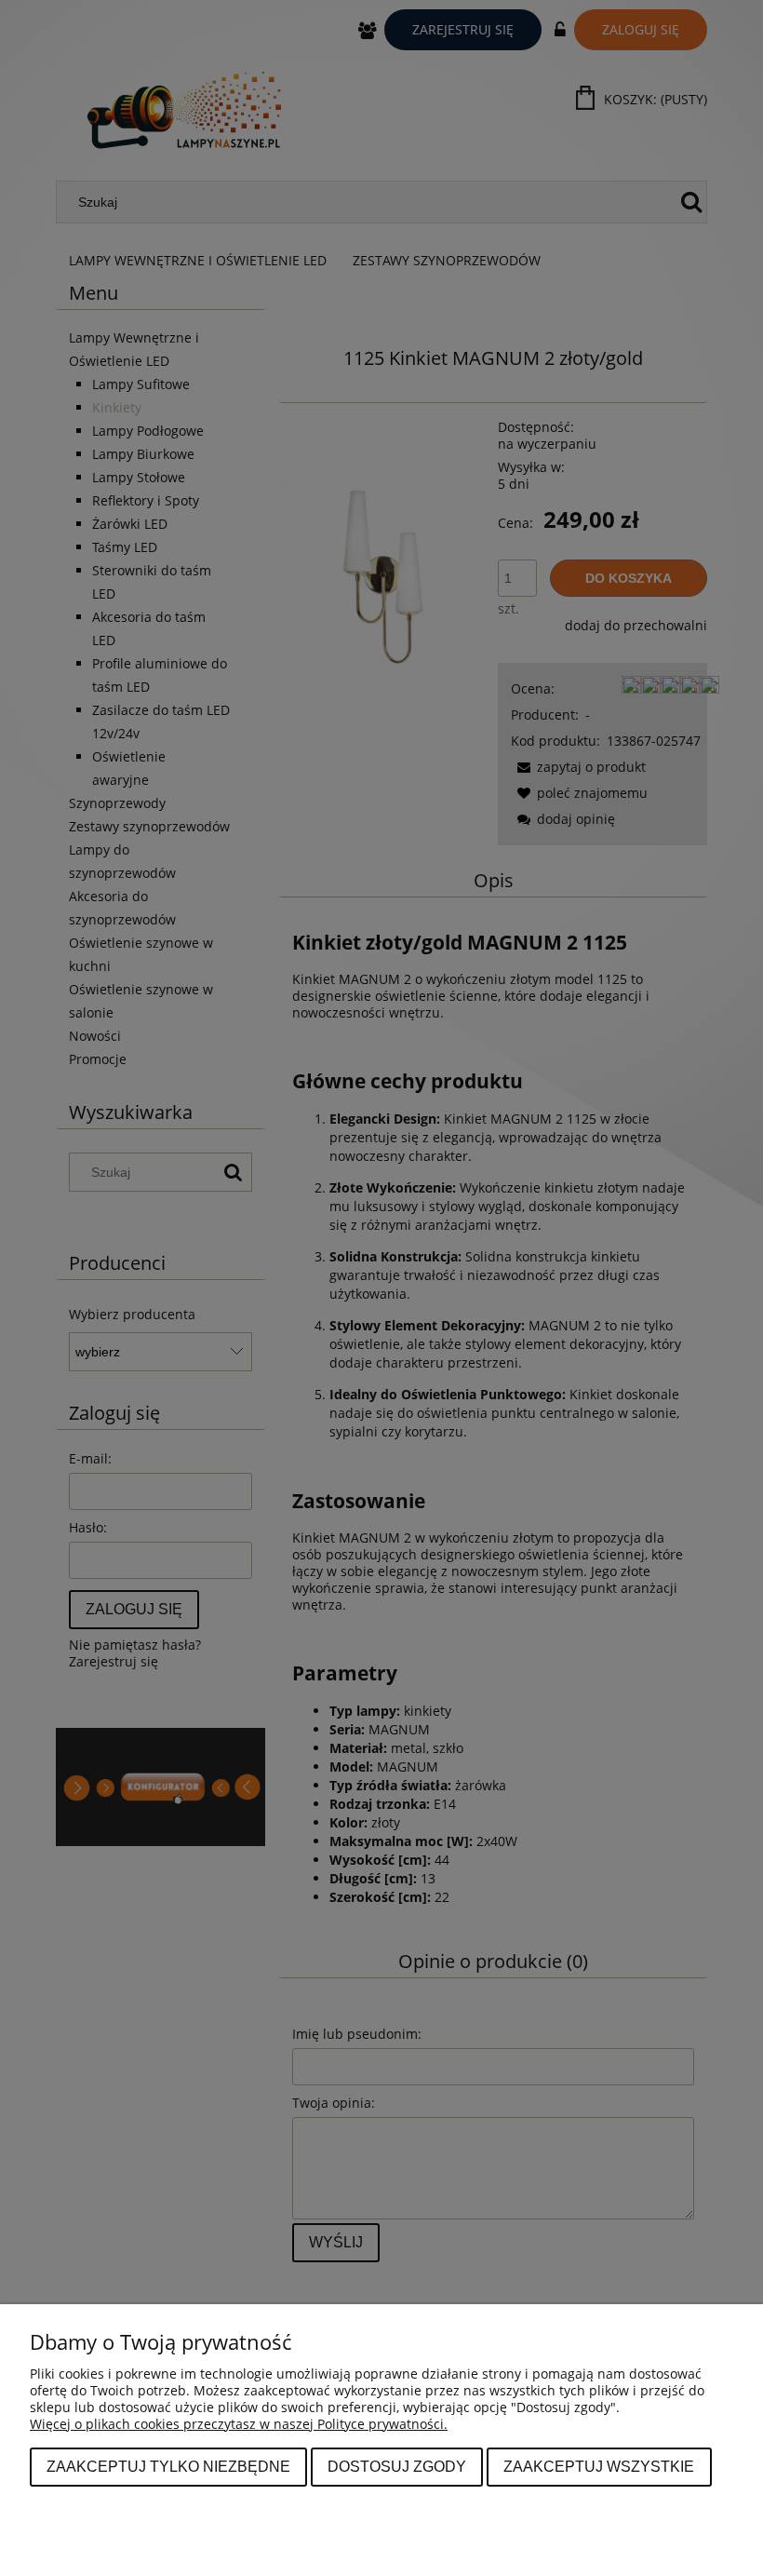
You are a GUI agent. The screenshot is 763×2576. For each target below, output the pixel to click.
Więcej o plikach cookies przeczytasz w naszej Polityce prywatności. (239, 2424)
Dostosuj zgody (397, 2466)
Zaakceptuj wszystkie (599, 2466)
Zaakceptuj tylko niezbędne (168, 2466)
